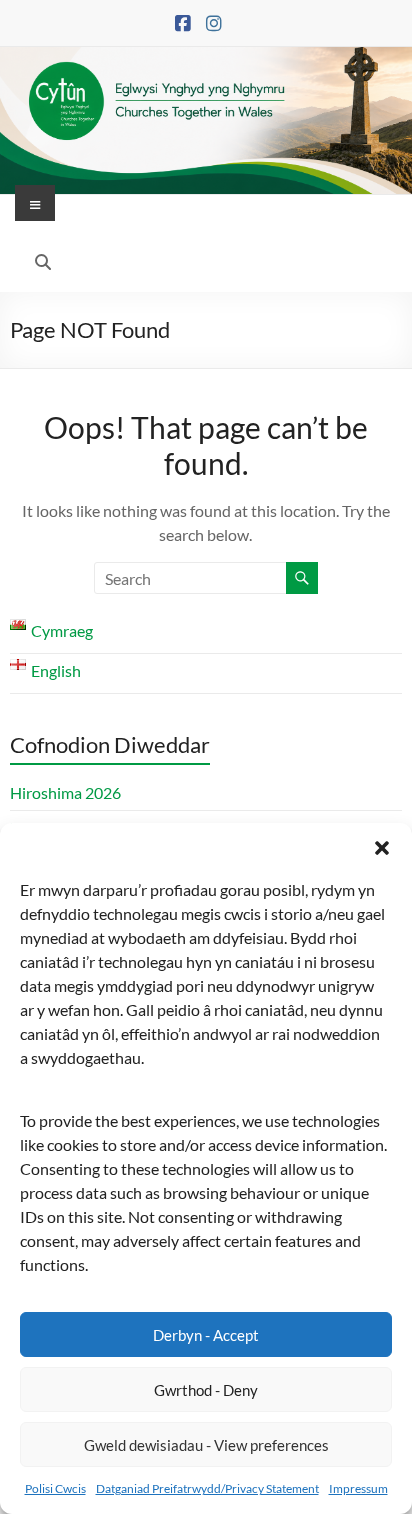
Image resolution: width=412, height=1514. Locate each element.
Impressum (358, 1488)
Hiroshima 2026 (65, 792)
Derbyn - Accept (206, 1335)
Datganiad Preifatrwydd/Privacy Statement (207, 1488)
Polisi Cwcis (55, 1488)
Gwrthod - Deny (206, 1390)
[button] (382, 848)
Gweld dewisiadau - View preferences (206, 1445)
